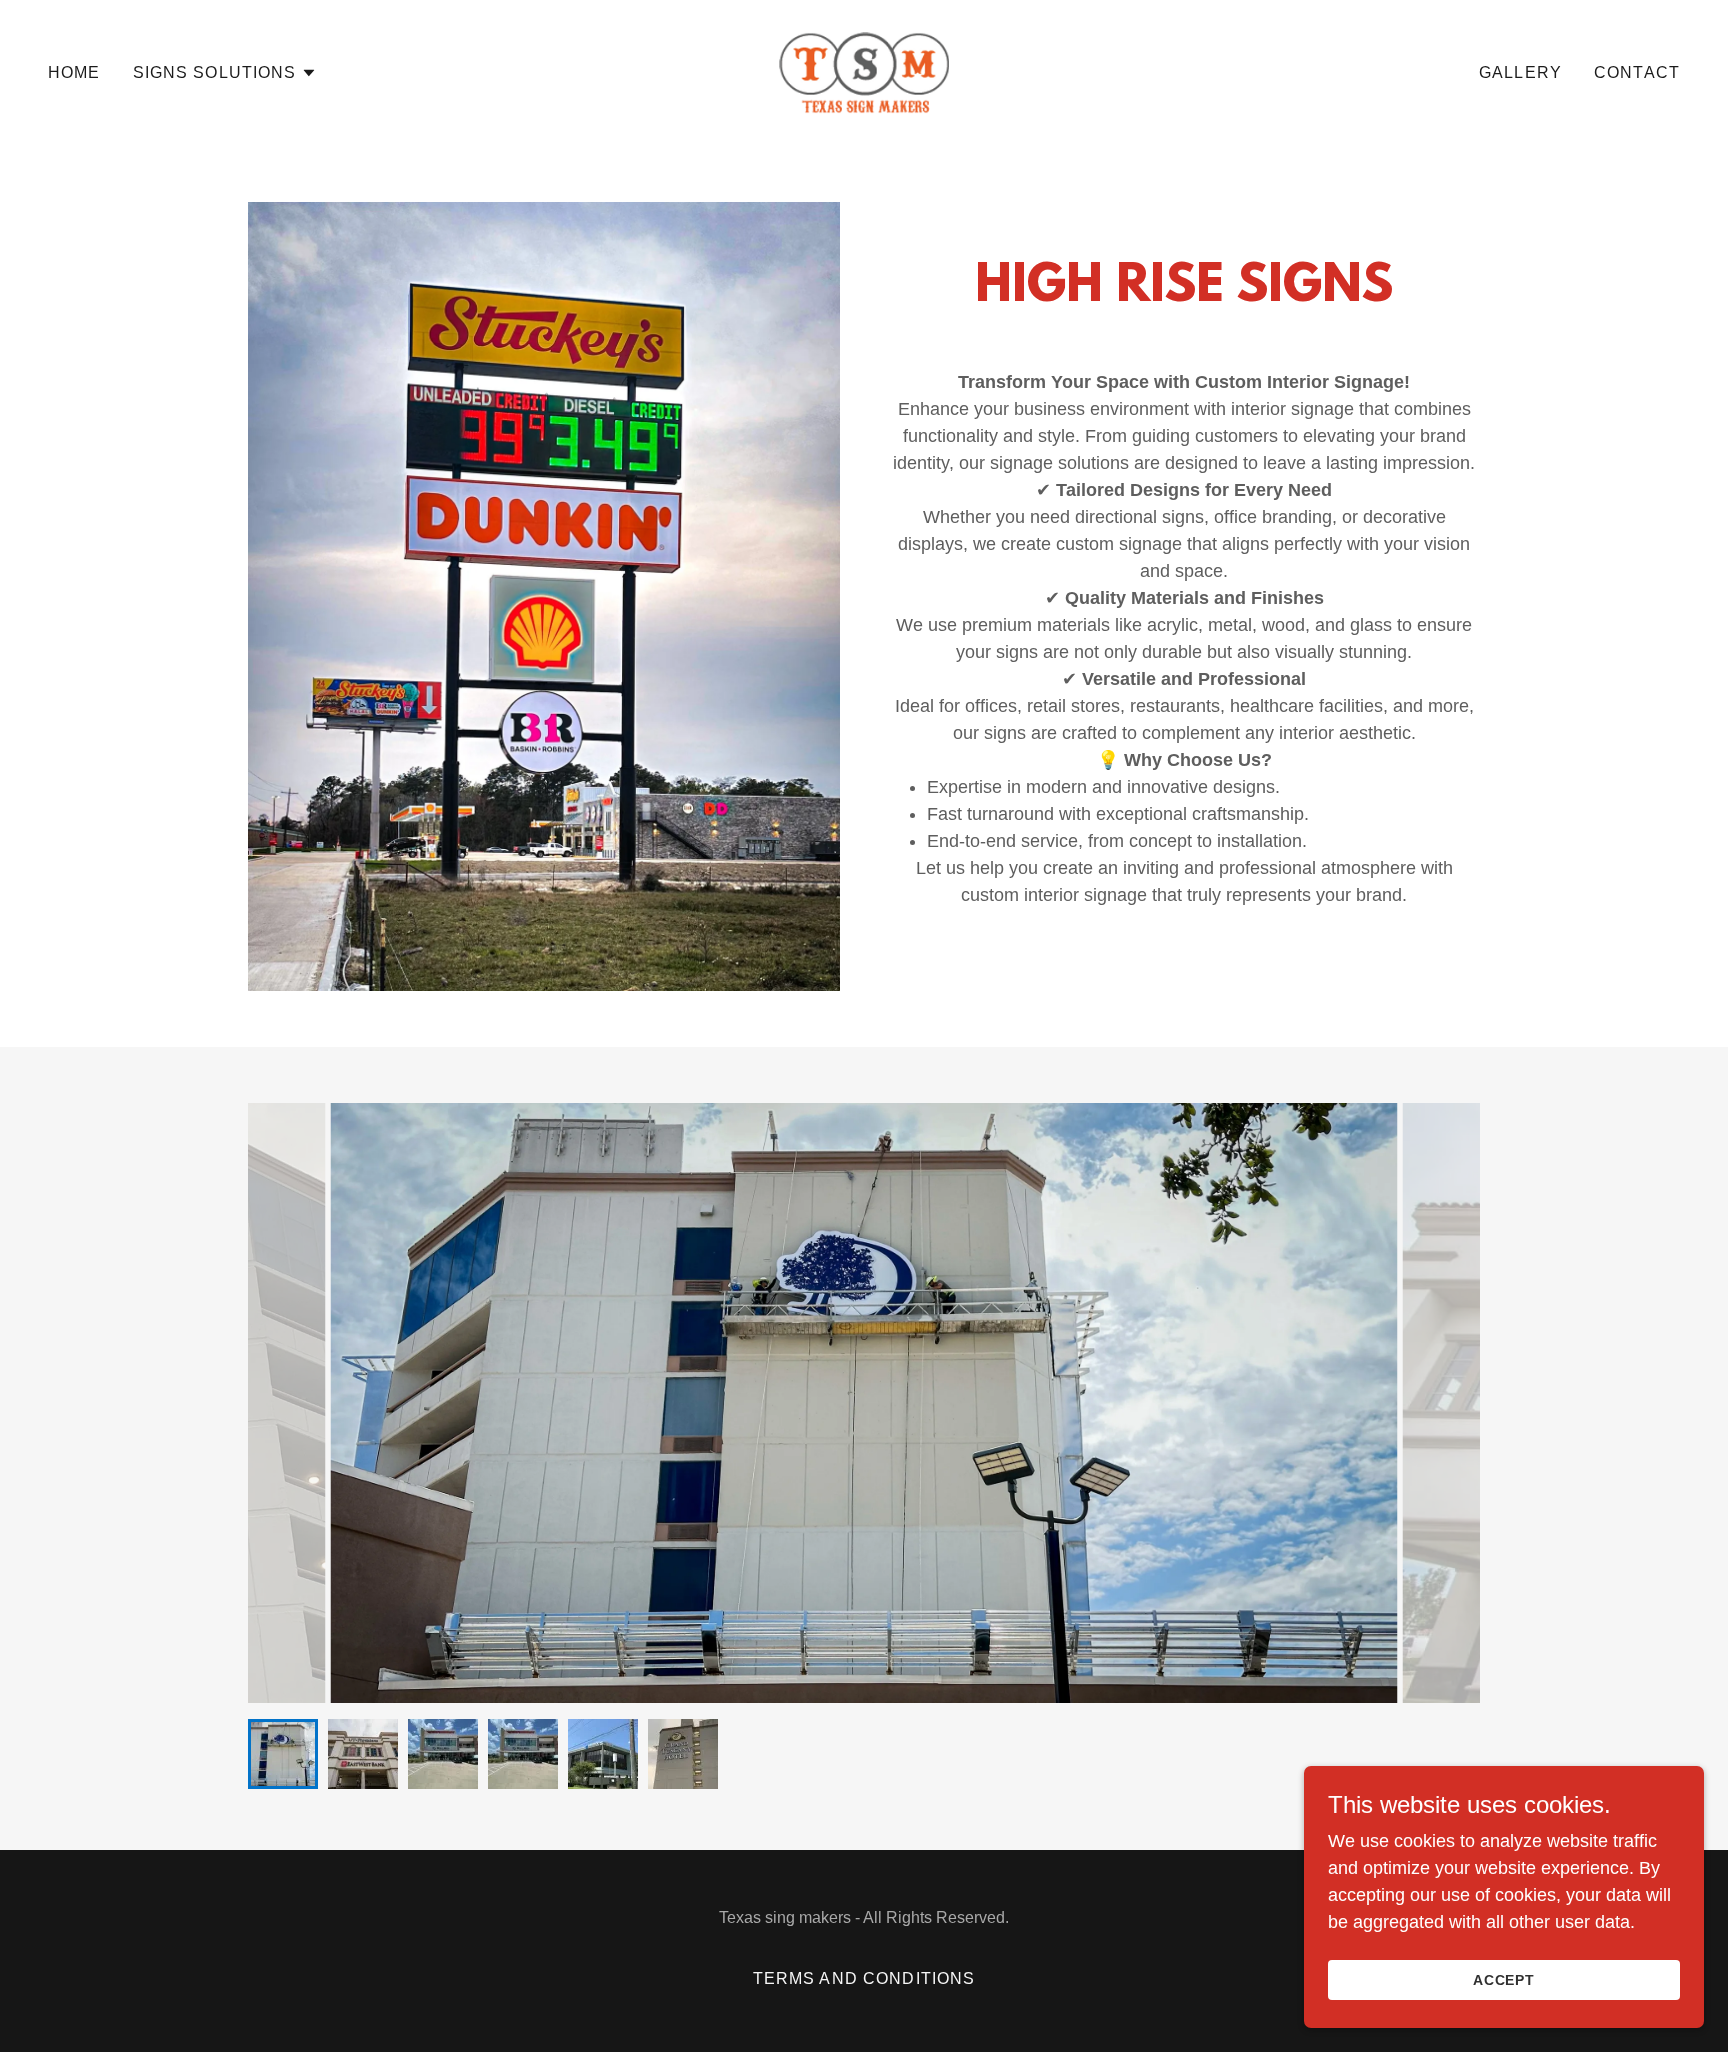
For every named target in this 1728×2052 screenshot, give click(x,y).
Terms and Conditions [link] (864, 1978)
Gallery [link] (1520, 72)
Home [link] (74, 72)
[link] (864, 72)
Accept (1504, 1980)
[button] (225, 73)
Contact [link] (1637, 72)
